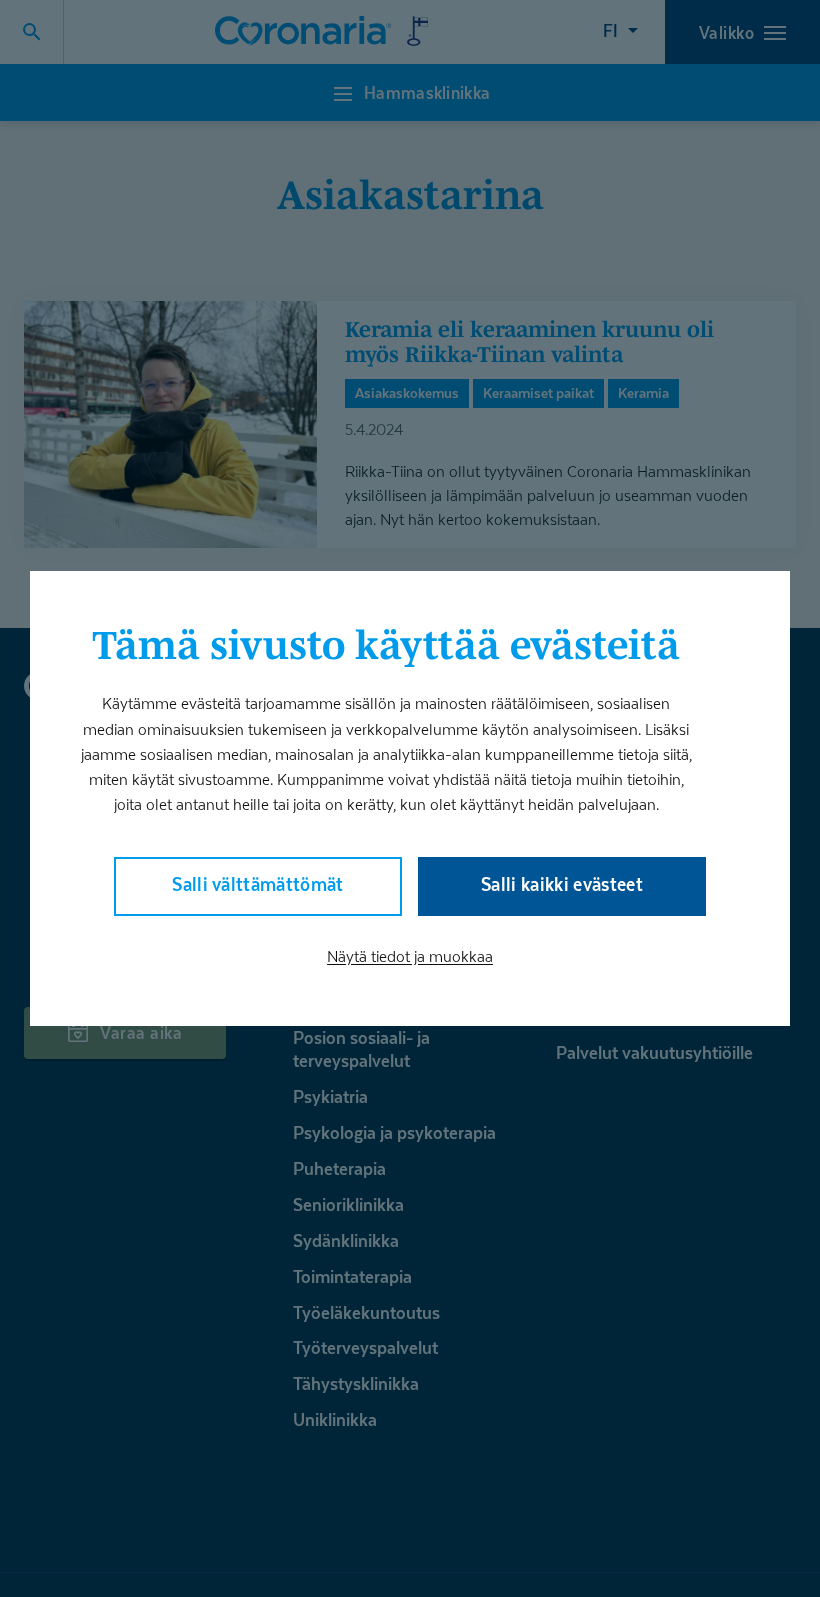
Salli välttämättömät (258, 884)
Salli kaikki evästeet (562, 884)
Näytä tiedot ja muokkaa (410, 956)
